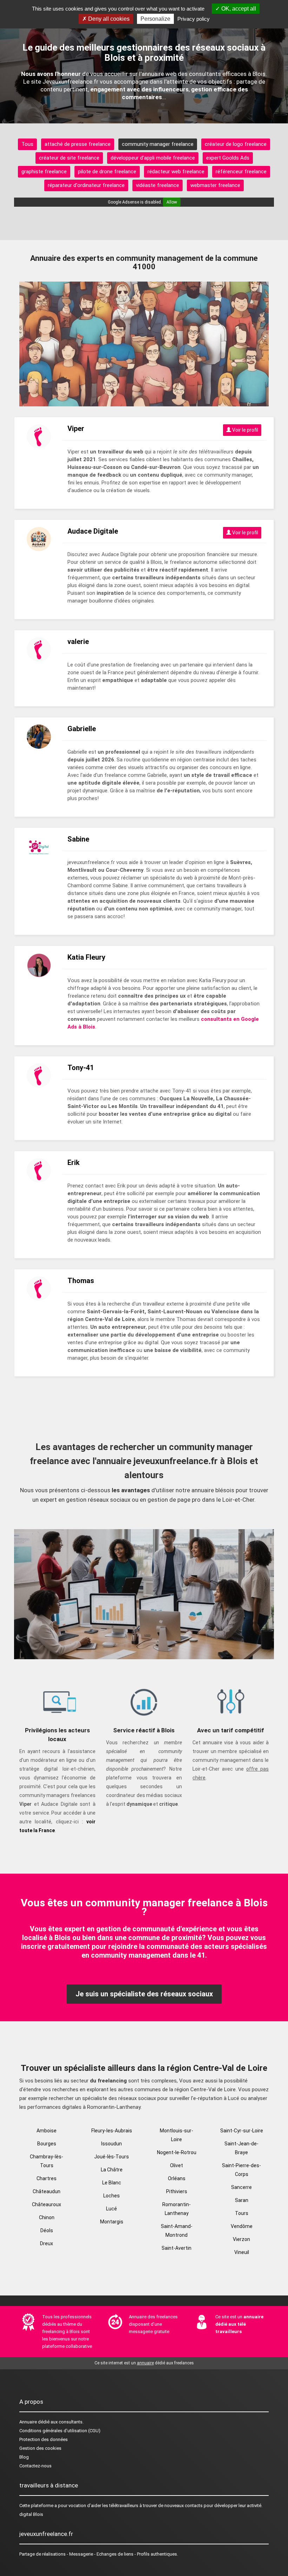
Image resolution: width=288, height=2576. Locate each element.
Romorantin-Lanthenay (176, 2209)
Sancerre (241, 2187)
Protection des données (44, 2439)
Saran (242, 2200)
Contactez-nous (35, 2466)
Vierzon (241, 2239)
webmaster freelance (215, 185)
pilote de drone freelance (107, 172)
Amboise (47, 2131)
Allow (172, 202)
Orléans (177, 2178)
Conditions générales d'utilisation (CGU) (60, 2431)
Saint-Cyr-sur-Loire (242, 2131)
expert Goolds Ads (228, 158)
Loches (112, 2196)
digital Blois (31, 2514)
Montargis (112, 2222)
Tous (27, 144)
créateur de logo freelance (236, 144)
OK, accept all (238, 9)
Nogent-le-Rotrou (177, 2152)
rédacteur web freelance (176, 172)
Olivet (176, 2165)
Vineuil (242, 2252)
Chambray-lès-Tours (47, 2161)
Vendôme (242, 2226)
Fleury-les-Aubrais (112, 2131)
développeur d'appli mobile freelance (153, 158)
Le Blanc (112, 2183)
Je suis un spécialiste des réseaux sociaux (144, 1994)
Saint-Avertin (176, 2248)
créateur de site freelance (69, 158)
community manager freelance (158, 144)
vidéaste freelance (158, 185)
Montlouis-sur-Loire (176, 2135)
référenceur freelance (241, 172)
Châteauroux (47, 2204)
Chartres (47, 2178)
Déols (47, 2230)
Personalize (155, 19)
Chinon (47, 2217)
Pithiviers (177, 2191)
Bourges (47, 2144)
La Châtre (112, 2170)
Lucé (112, 2209)
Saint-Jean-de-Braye (241, 2148)
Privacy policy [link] (194, 19)
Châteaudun (47, 2191)
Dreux (47, 2243)
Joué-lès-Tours (112, 2157)
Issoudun (112, 2144)
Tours (242, 2213)
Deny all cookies (108, 19)
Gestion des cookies (40, 2448)
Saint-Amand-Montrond (177, 2231)
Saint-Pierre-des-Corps (241, 2170)
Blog (24, 2457)
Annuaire (28, 2422)
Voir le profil (245, 430)
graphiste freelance (44, 172)
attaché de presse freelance (78, 144)
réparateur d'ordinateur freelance (86, 185)
